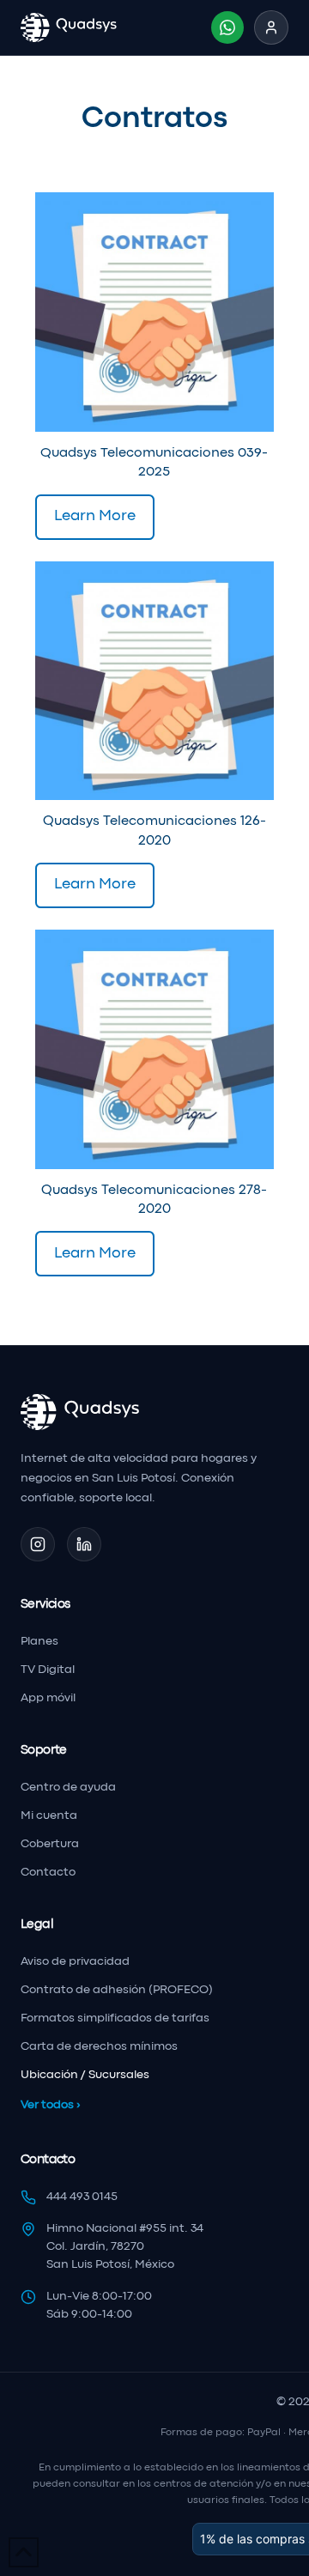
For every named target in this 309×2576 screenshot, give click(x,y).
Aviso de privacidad (75, 1962)
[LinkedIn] (84, 1544)
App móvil (48, 1698)
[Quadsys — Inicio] (69, 27)
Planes (39, 1642)
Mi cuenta (49, 1816)
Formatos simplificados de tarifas (115, 2018)
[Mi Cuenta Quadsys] (271, 27)
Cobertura (50, 1844)
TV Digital (48, 1670)
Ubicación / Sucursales (85, 2075)
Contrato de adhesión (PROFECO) (117, 1990)
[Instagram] (38, 1544)
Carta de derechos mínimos (99, 2047)
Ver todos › (51, 2105)
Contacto (48, 1873)
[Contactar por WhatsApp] (227, 27)
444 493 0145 (82, 2197)
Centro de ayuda (68, 1788)
